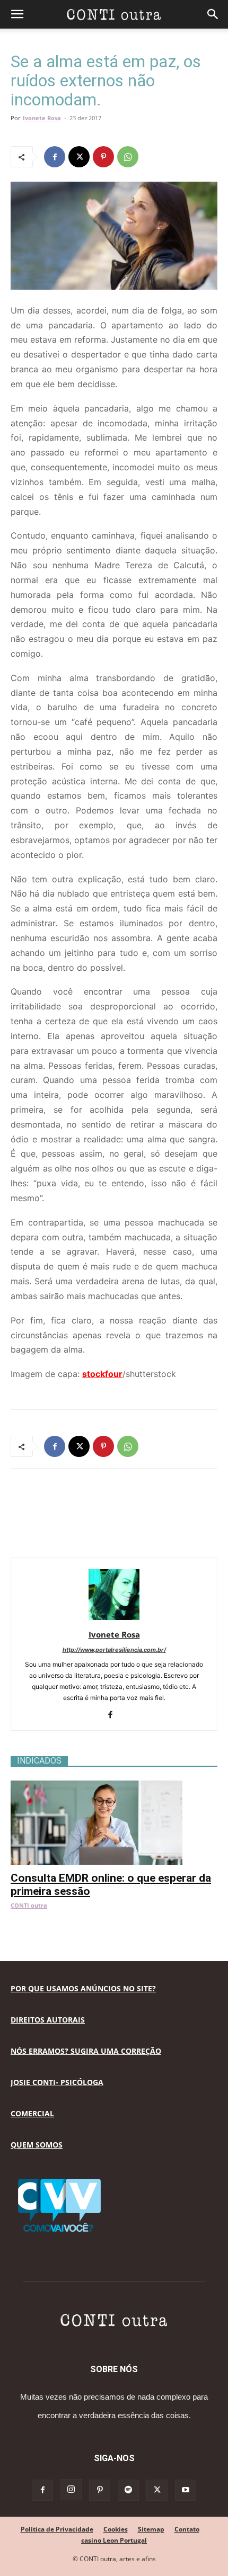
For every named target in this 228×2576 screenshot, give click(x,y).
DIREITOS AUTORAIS (48, 2020)
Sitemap (151, 2529)
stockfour (102, 1374)
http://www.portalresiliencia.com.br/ (114, 1650)
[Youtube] (186, 2490)
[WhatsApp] (128, 157)
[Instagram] (71, 2490)
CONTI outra (29, 1905)
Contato (187, 2529)
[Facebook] (55, 157)
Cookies (116, 2529)
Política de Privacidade (57, 2529)
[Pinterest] (103, 157)
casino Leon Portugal (114, 2540)
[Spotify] (128, 2490)
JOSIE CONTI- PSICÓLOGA (57, 2082)
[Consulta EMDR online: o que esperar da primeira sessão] (114, 1786)
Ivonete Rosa (42, 118)
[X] (79, 157)
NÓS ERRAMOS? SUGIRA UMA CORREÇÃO (86, 2051)
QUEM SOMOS (37, 2145)
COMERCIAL (32, 2113)
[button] (17, 14)
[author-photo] (114, 1620)
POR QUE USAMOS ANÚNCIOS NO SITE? (83, 1988)
